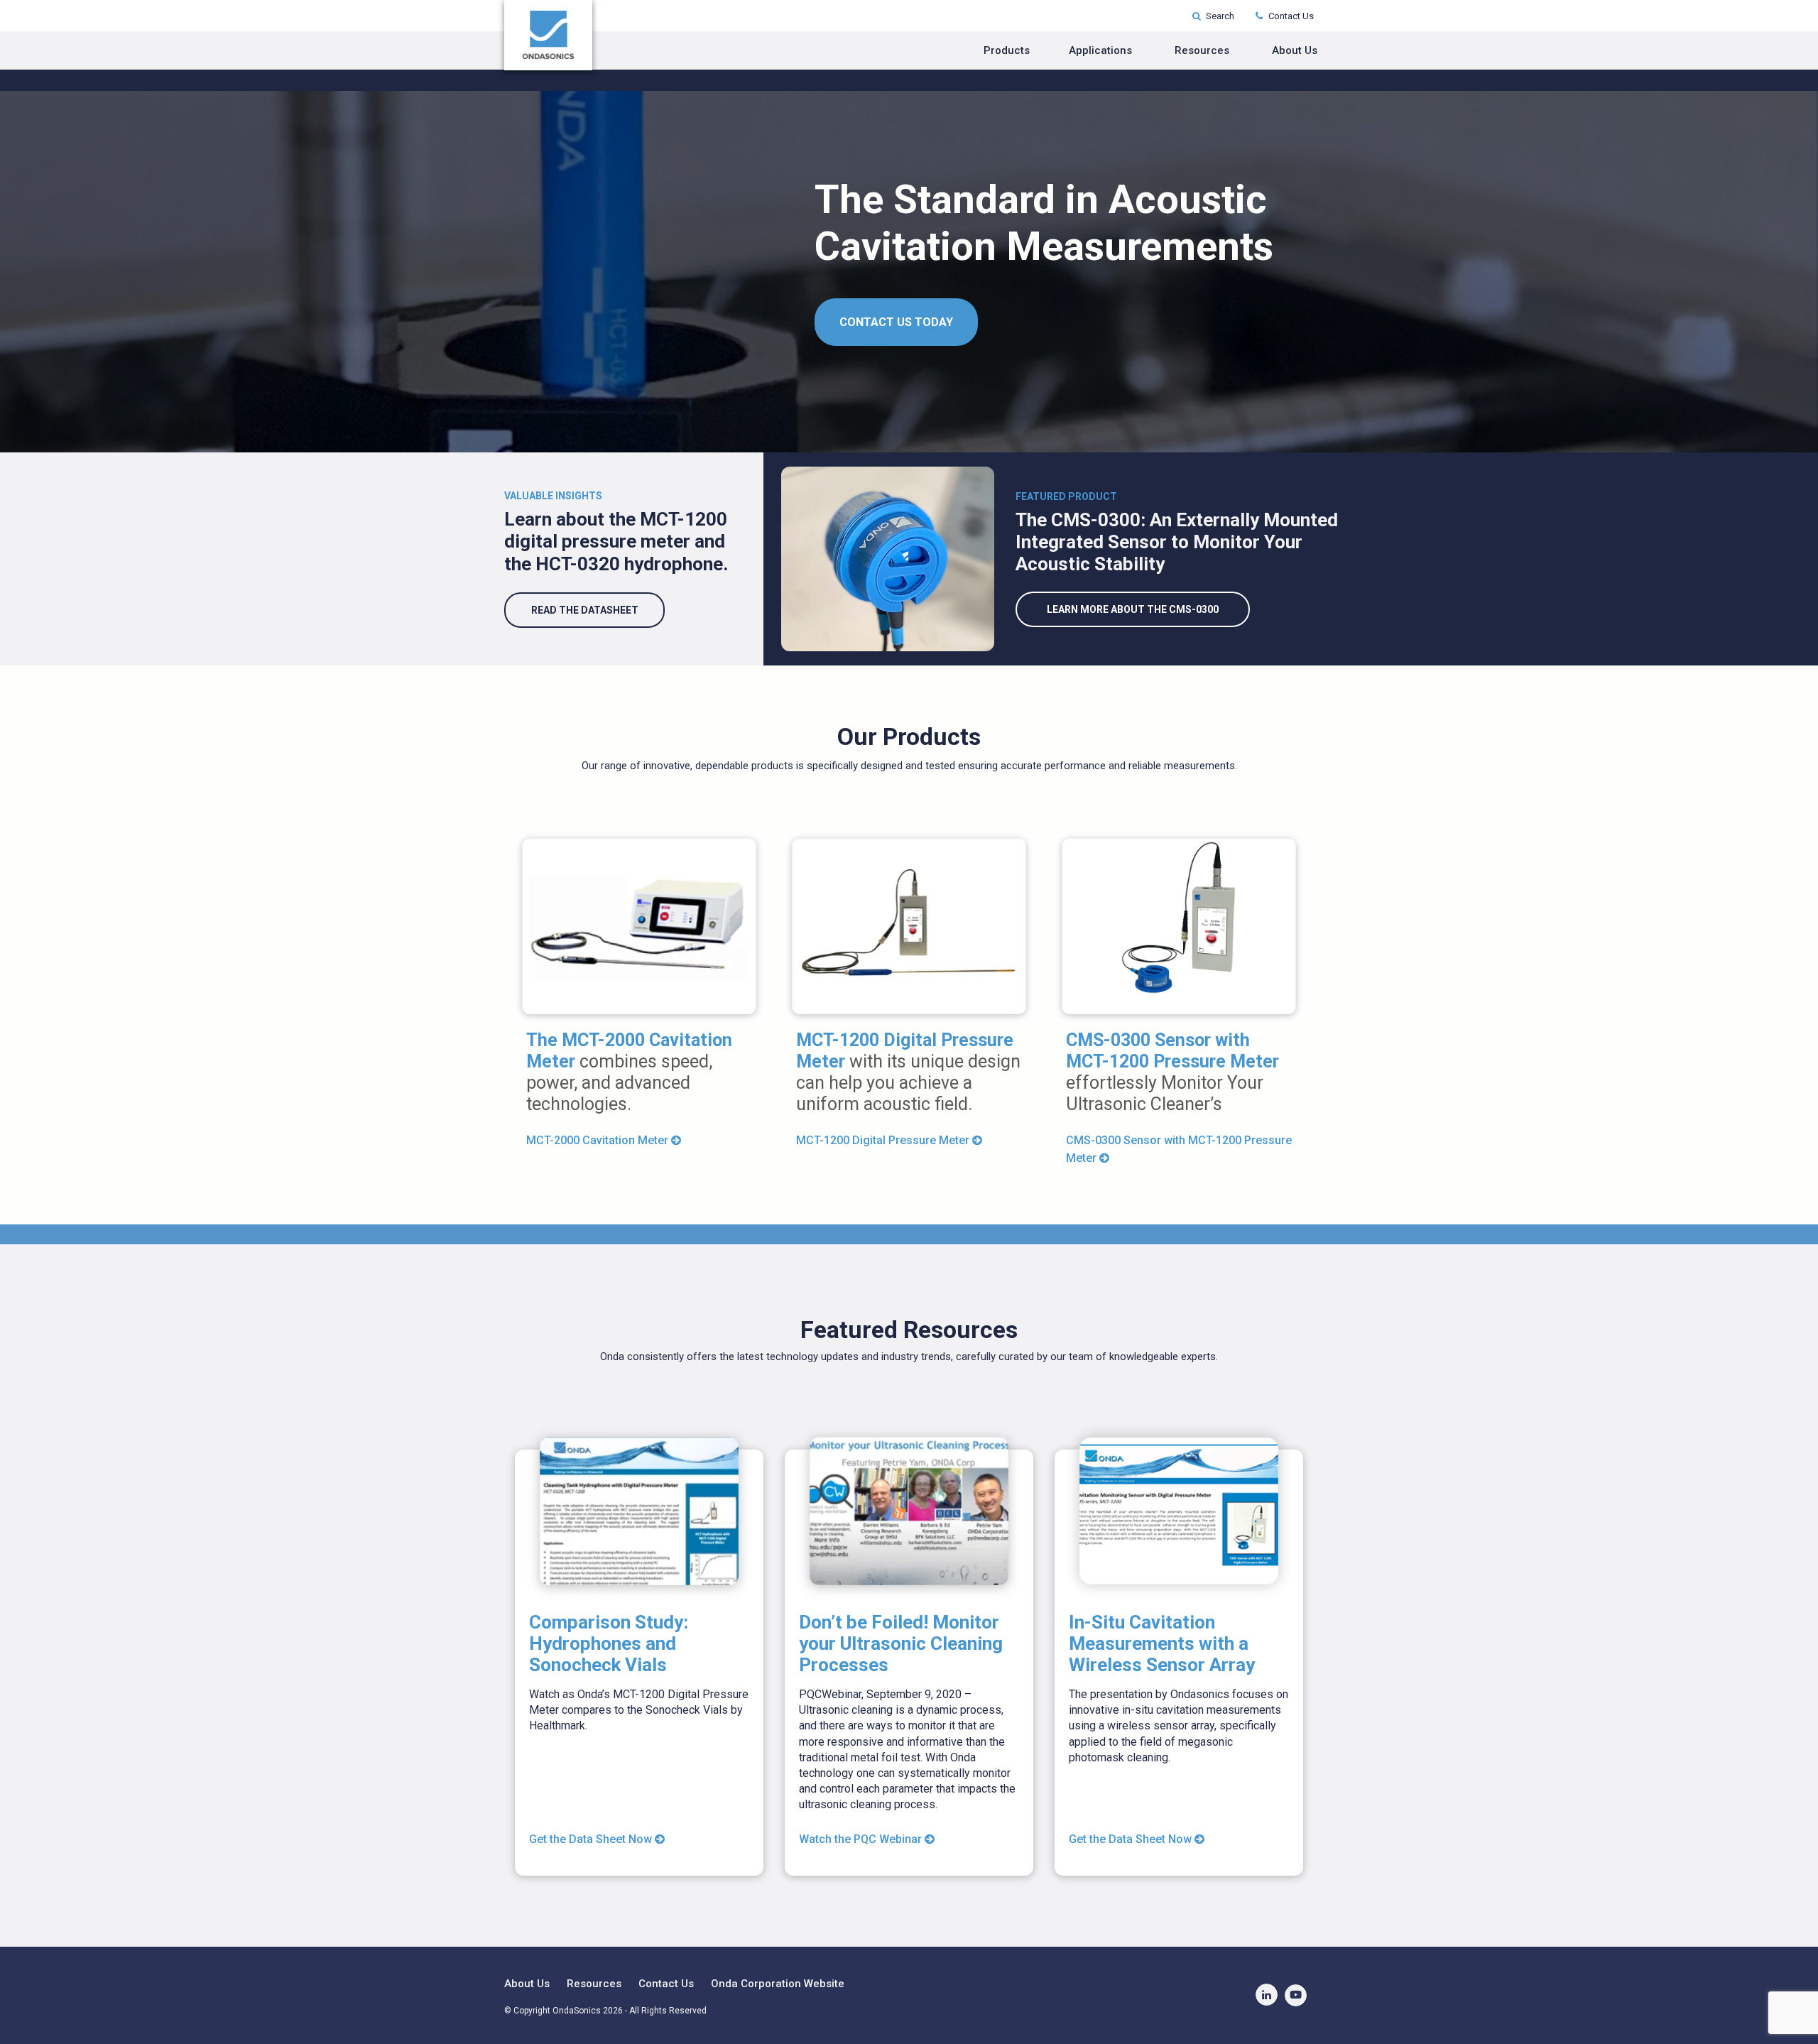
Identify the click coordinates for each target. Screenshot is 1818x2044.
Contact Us (1290, 16)
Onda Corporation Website (778, 1984)
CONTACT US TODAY (896, 322)
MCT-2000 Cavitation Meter (599, 1140)
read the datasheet (585, 610)
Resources (1202, 50)
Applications (1100, 50)
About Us (1295, 50)
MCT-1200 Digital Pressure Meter (884, 1140)
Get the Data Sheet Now (592, 1839)
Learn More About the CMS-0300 (1133, 609)
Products (1007, 50)
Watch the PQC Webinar (862, 1839)
